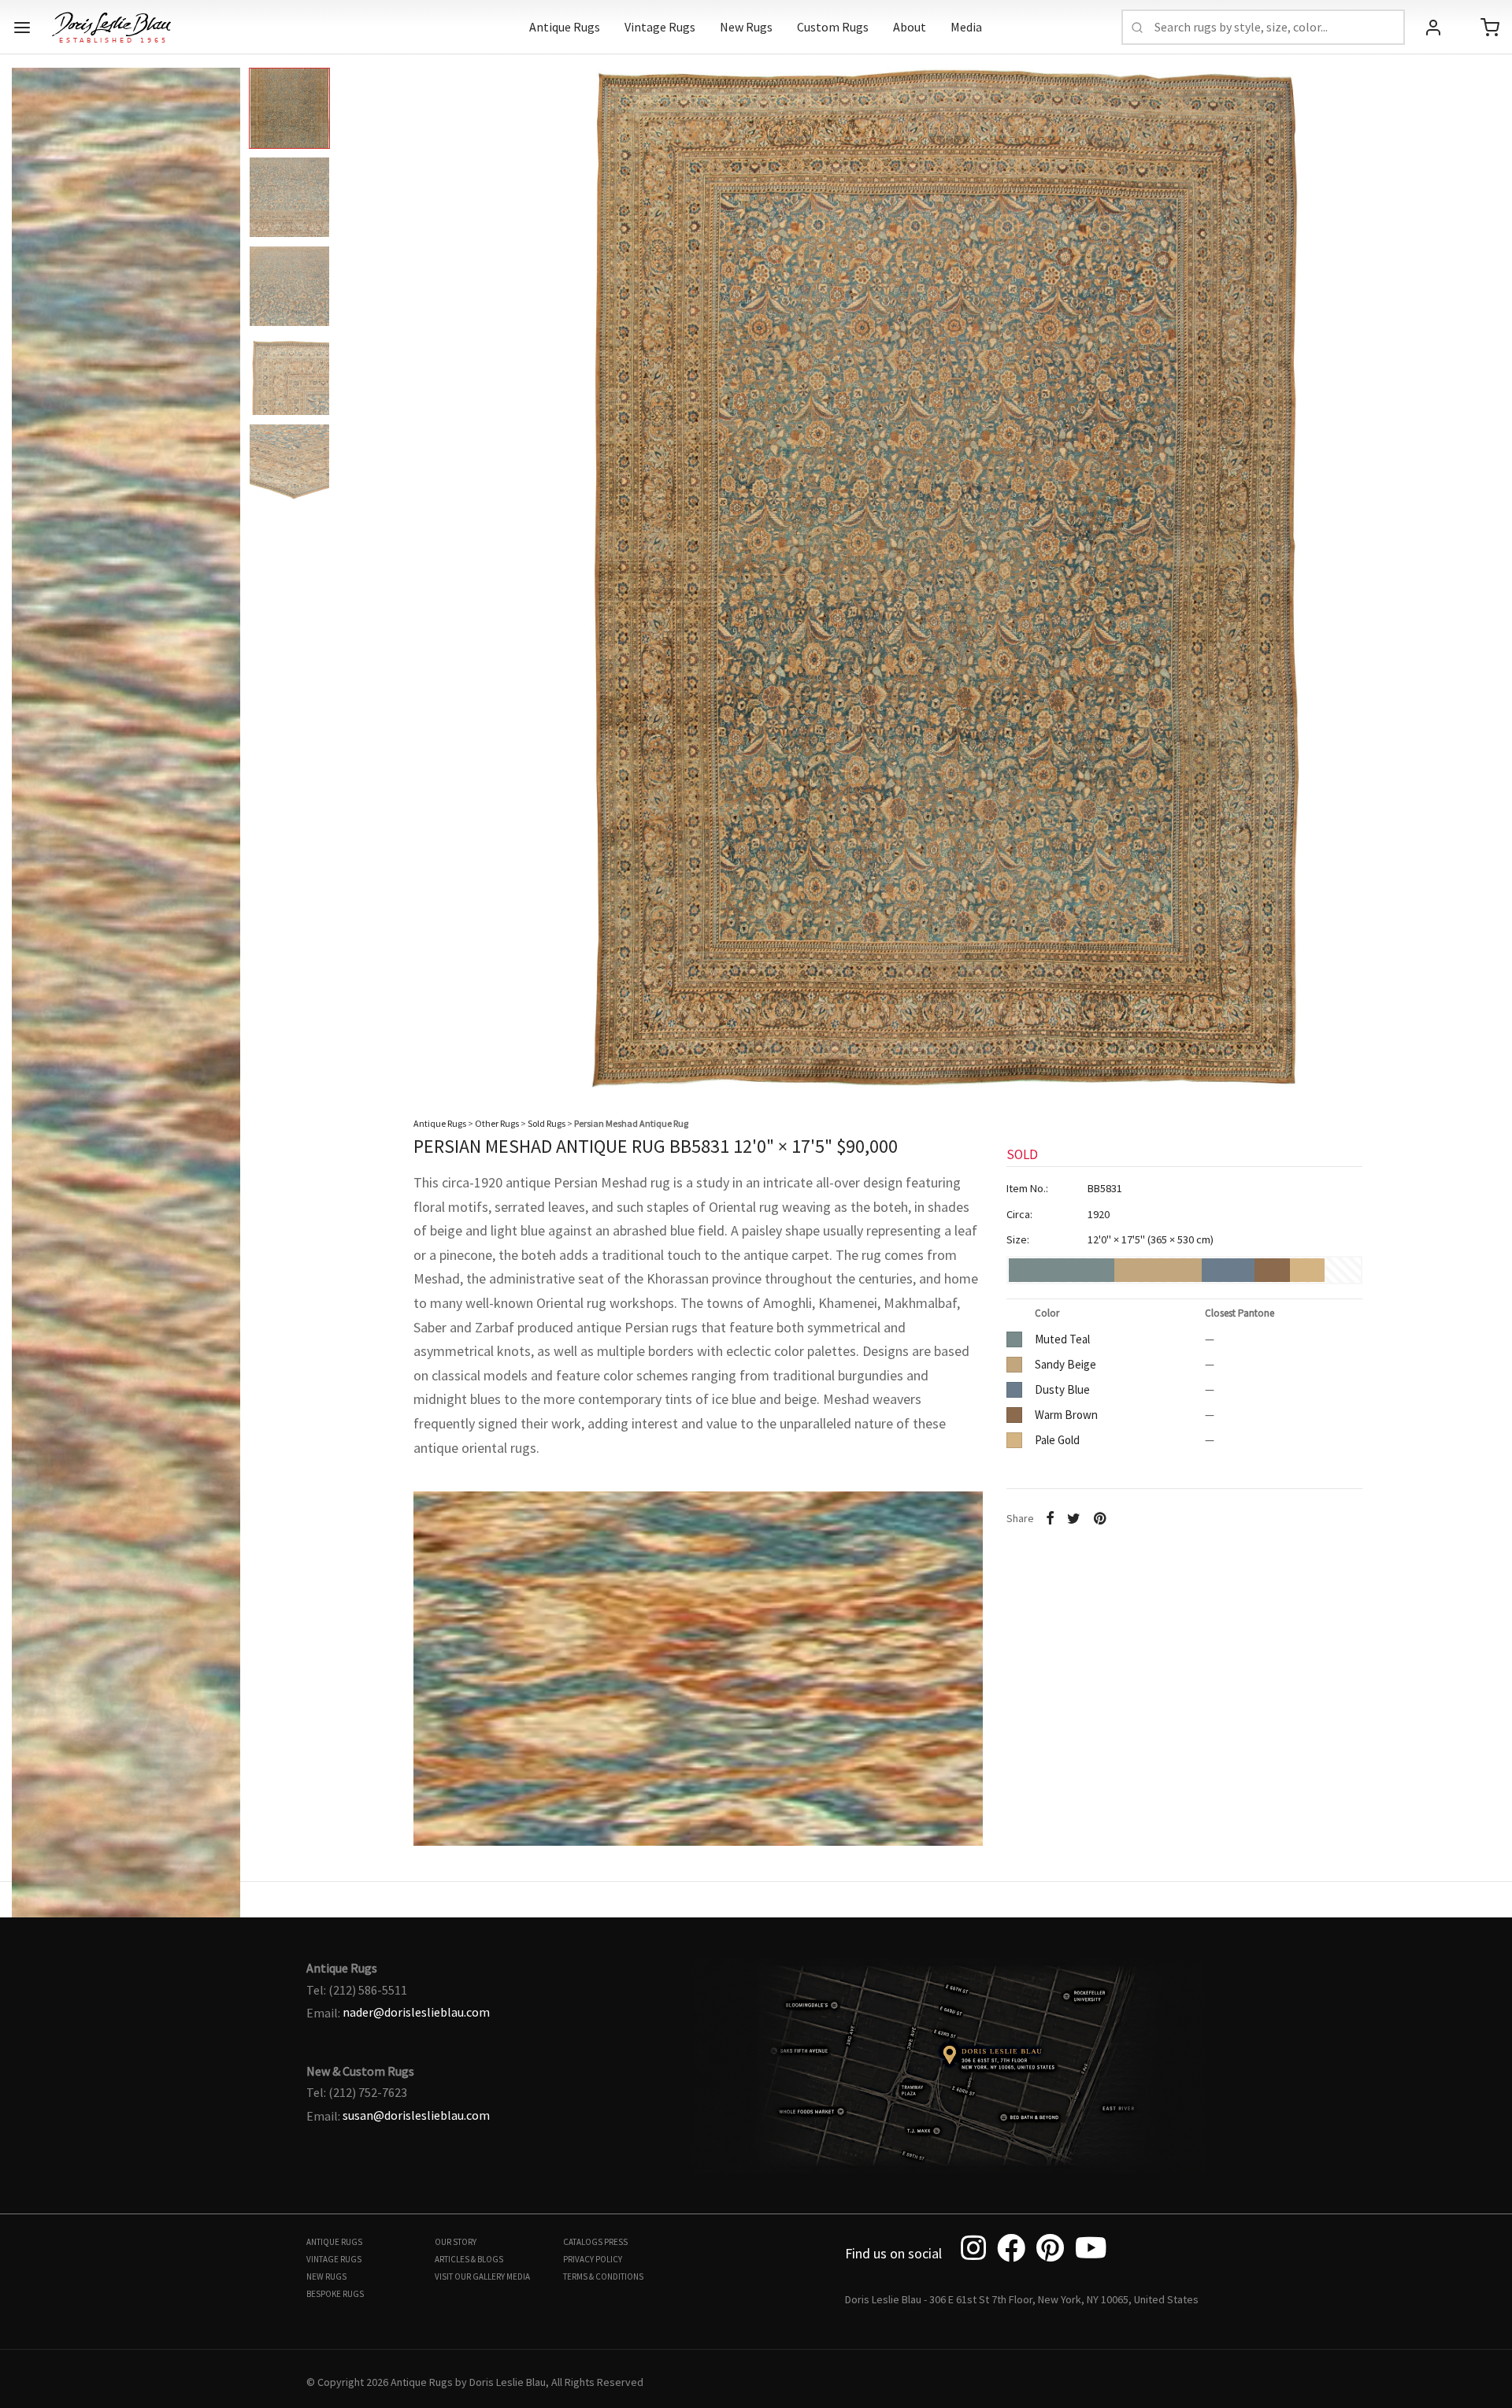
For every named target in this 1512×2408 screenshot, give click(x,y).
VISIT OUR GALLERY (470, 2276)
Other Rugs (497, 1123)
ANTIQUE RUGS (334, 2242)
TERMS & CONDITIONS (603, 2276)
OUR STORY (456, 2242)
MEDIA (518, 2276)
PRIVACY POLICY (593, 2259)
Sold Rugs (547, 1123)
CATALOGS (583, 2242)
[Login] (1433, 28)
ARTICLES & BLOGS (469, 2259)
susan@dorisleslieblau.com (416, 2115)
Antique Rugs (565, 27)
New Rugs (746, 27)
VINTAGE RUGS (334, 2259)
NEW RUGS (326, 2276)
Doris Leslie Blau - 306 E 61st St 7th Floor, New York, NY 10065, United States (1022, 2299)
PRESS (616, 2242)
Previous (28, 565)
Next (1484, 565)
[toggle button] (22, 28)
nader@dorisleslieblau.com (416, 2012)
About (910, 27)
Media (966, 27)
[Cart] (1490, 28)
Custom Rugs (833, 27)
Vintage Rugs (660, 27)
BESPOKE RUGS (335, 2294)
